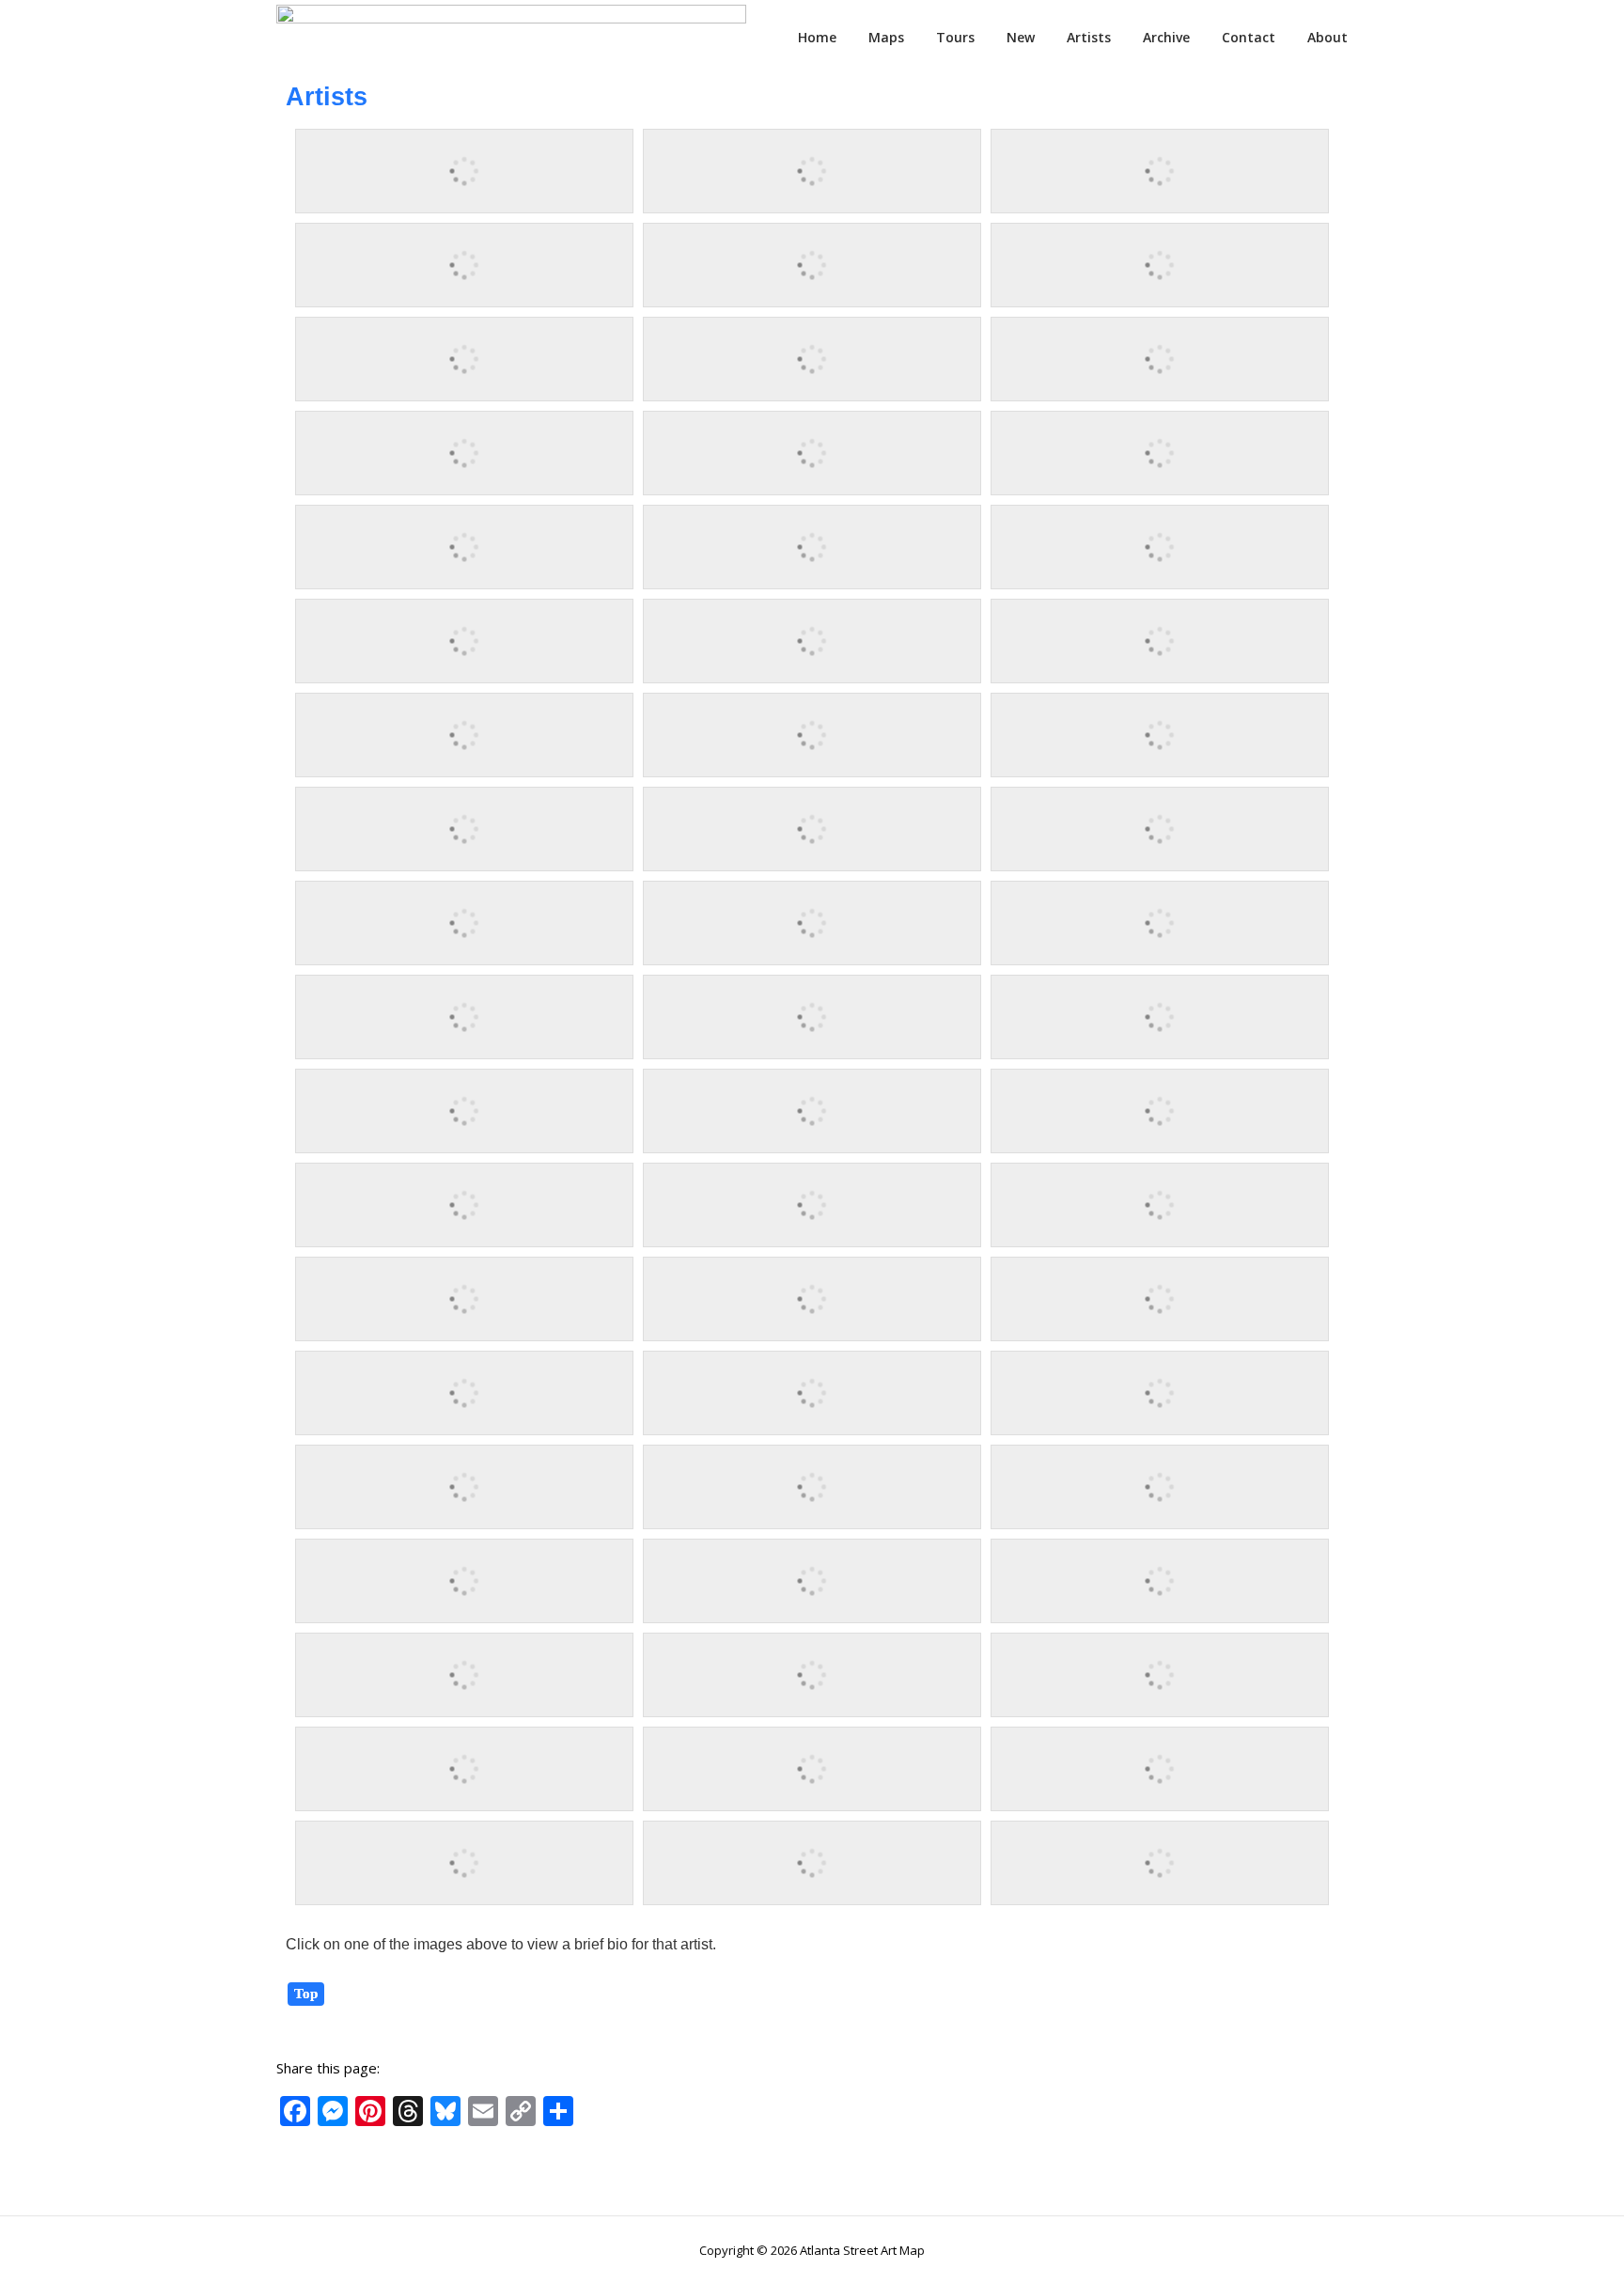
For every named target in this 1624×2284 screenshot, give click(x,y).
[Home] (511, 36)
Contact (1249, 37)
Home (817, 37)
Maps (886, 37)
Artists (1089, 37)
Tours (955, 37)
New (1021, 37)
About (1327, 37)
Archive (1166, 37)
